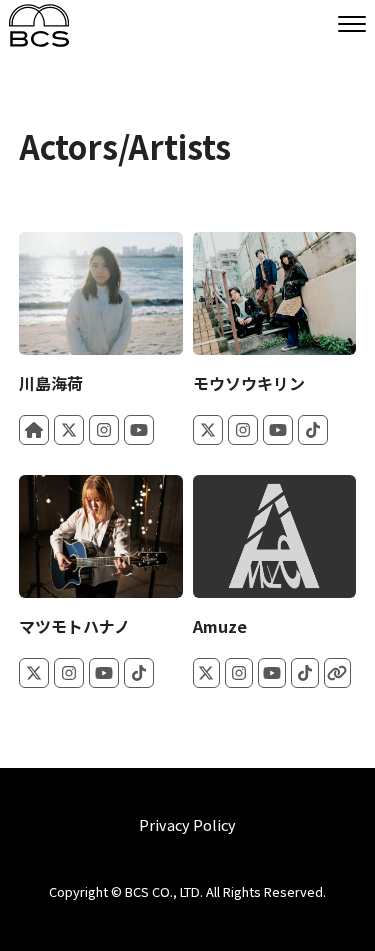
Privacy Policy (187, 825)
